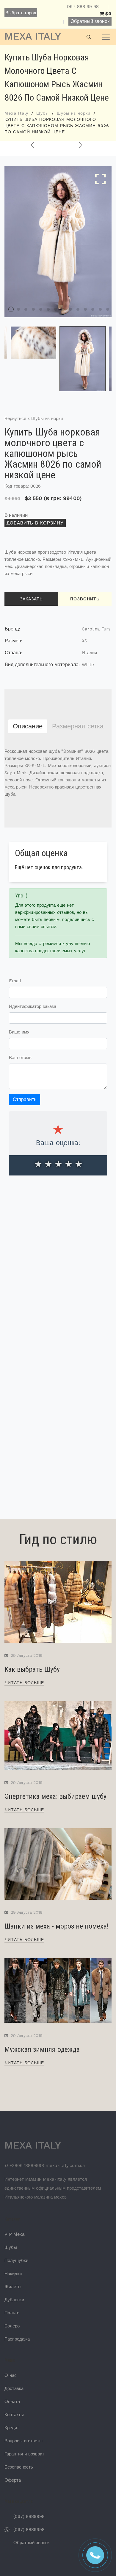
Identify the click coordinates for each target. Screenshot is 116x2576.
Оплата (12, 2402)
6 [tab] (48, 309)
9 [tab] (70, 309)
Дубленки (14, 2300)
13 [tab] (100, 309)
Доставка (14, 2388)
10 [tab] (78, 309)
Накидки (13, 2274)
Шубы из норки (74, 113)
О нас (11, 2375)
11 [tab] (85, 309)
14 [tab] (108, 309)
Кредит (12, 2428)
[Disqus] (58, 1267)
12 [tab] (93, 309)
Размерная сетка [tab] (78, 726)
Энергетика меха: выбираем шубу (55, 1796)
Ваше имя (19, 1032)
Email (15, 981)
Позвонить (85, 599)
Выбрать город (21, 13)
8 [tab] (63, 309)
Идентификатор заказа (33, 1006)
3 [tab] (26, 309)
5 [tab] (41, 309)
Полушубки (16, 2260)
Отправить (25, 1099)
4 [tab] (33, 309)
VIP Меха (14, 2234)
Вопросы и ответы (23, 2441)
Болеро (12, 2326)
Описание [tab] (28, 726)
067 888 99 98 (83, 7)
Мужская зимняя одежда (42, 2049)
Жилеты (13, 2287)
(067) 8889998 (29, 2516)
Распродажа (17, 2339)
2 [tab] (18, 309)
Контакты (14, 2415)
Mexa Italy (16, 113)
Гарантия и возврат (24, 2454)
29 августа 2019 (27, 1655)
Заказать (31, 599)
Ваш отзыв (20, 1058)
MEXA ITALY (33, 36)
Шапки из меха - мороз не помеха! (57, 1926)
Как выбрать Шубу (32, 1669)
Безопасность (19, 2467)
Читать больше (24, 1683)
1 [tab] (11, 309)
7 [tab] (56, 309)
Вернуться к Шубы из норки (34, 419)
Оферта (13, 2480)
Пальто (12, 2313)
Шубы (43, 113)
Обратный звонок (90, 21)
